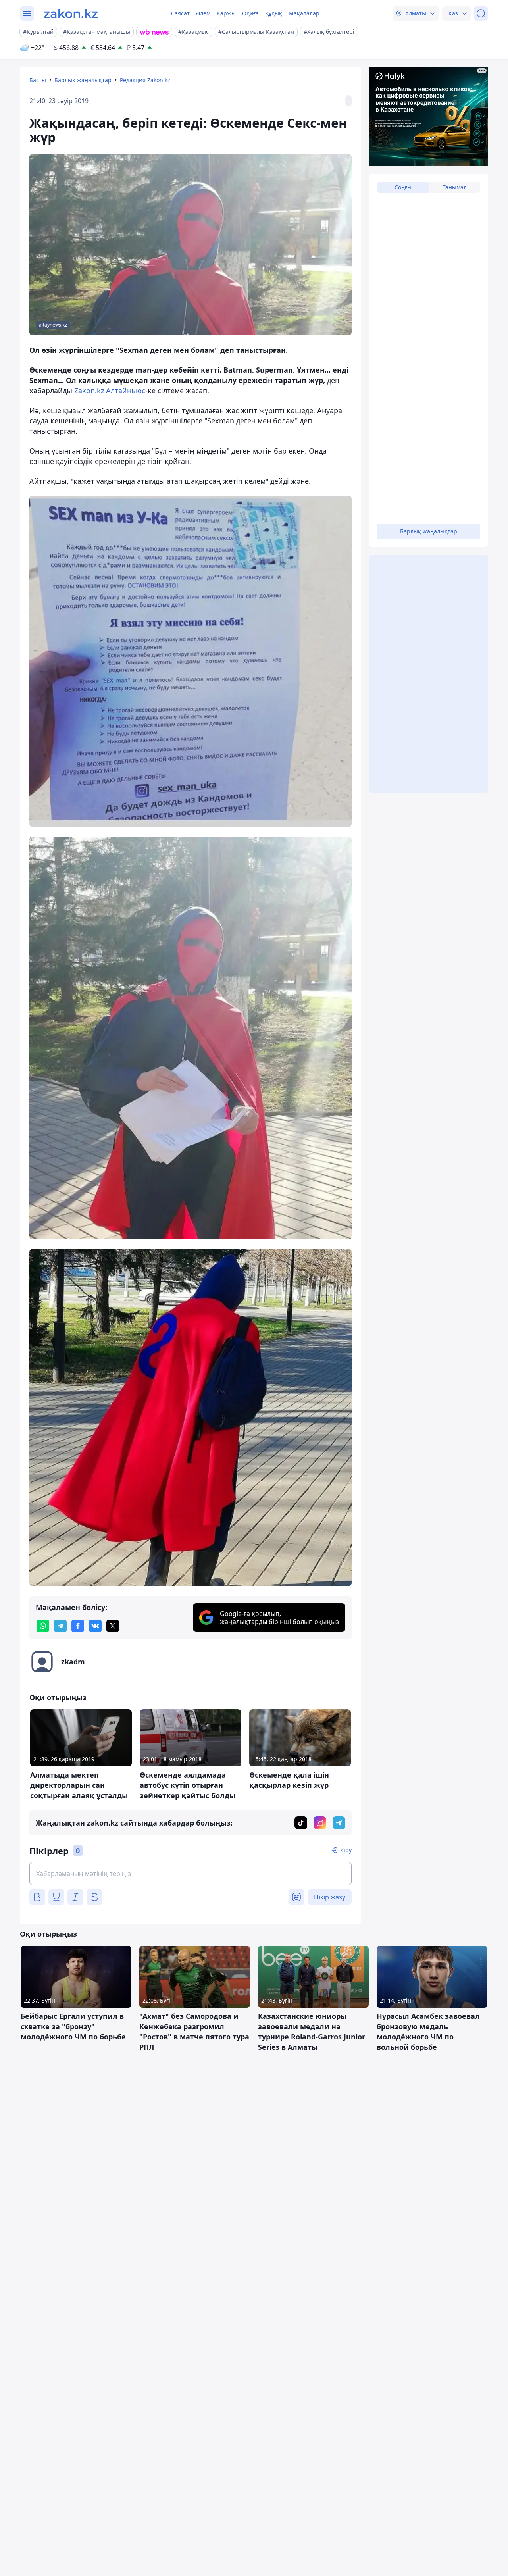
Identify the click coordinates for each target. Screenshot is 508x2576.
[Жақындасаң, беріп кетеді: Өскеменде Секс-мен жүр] (190, 661)
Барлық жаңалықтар (83, 80)
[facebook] (78, 1626)
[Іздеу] (481, 13)
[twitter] (113, 1626)
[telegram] (60, 1626)
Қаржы (226, 13)
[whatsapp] (43, 1626)
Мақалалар (304, 13)
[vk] (95, 1626)
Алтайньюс (126, 391)
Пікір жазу (330, 1897)
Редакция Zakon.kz (145, 80)
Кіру (346, 1850)
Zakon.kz (89, 391)
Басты (38, 80)
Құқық (274, 13)
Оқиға (250, 13)
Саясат (180, 13)
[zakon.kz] (71, 13)
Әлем (203, 13)
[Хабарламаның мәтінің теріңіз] (190, 1874)
